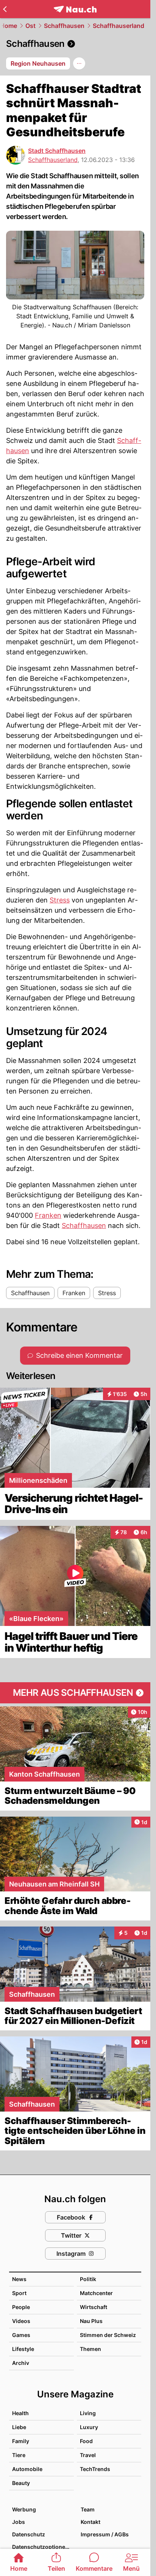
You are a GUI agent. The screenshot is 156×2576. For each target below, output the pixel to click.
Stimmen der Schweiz (108, 2335)
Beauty (21, 2483)
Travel (88, 2455)
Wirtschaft (94, 2307)
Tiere (19, 2455)
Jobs (19, 2522)
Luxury (89, 2427)
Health (20, 2413)
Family (21, 2441)
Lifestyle (23, 2349)
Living (88, 2413)
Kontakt (90, 2522)
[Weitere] (79, 63)
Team (88, 2509)
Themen (90, 2349)
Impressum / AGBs (105, 2534)
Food (86, 2441)
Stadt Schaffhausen (57, 151)
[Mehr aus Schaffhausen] (75, 1693)
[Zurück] (5, 9)
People (21, 2307)
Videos (21, 2321)
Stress (60, 900)
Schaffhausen (64, 26)
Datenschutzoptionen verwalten (43, 2547)
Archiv (21, 2363)
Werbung (24, 2509)
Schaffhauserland (119, 26)
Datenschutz (29, 2534)
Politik (88, 2279)
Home (9, 26)
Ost (30, 26)
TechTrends (95, 2469)
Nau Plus (91, 2321)
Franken (48, 1215)
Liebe (19, 2427)
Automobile (27, 2469)
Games (21, 2335)
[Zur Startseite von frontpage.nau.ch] (75, 9)
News (19, 2279)
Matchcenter (96, 2293)
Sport (19, 2293)
